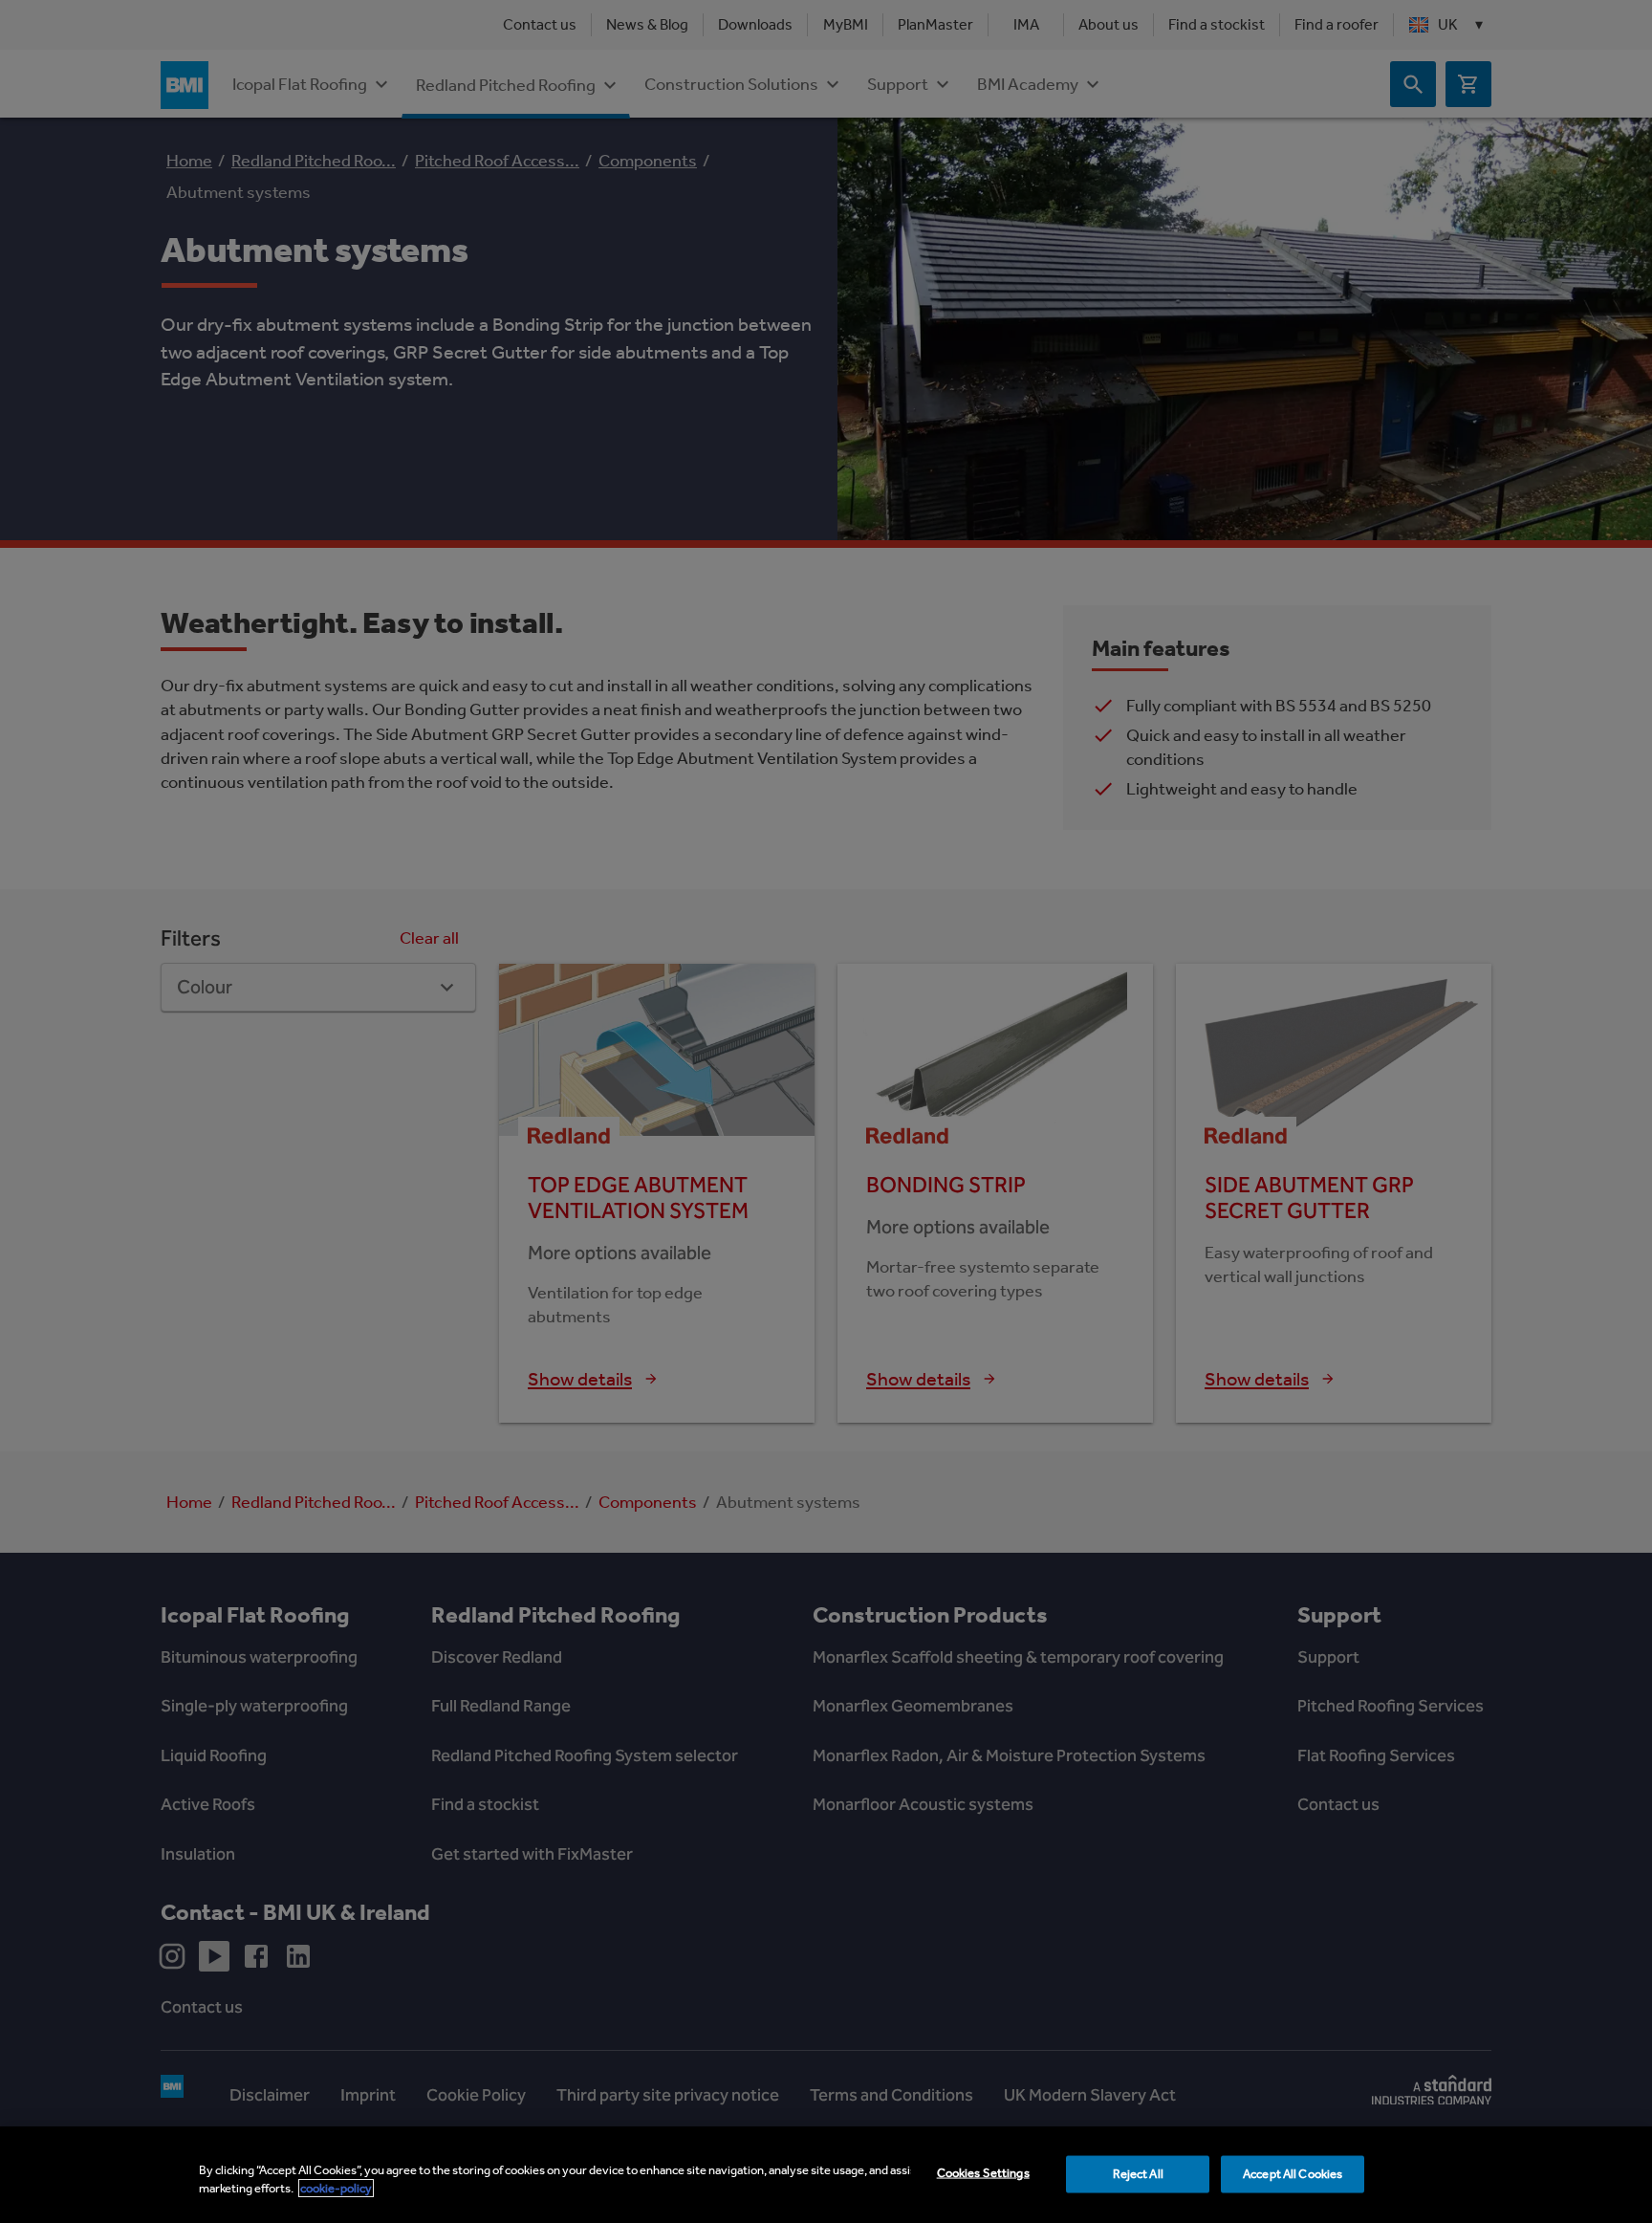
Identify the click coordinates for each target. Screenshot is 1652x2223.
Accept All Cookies (1293, 2174)
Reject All (1138, 2174)
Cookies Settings (983, 2173)
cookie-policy (336, 2188)
